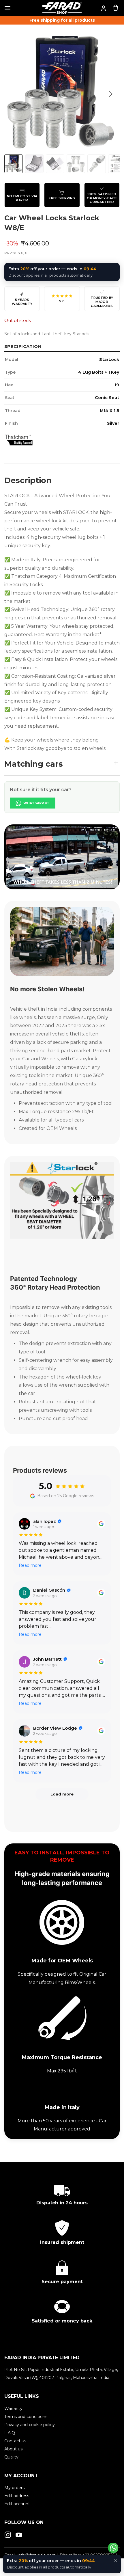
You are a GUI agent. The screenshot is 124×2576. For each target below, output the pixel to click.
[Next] (110, 94)
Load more (62, 1794)
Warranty (13, 2409)
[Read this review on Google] (101, 1524)
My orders (14, 2488)
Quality (11, 2457)
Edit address (17, 2496)
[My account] (104, 8)
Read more (30, 1565)
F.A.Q (10, 2433)
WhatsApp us (36, 803)
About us (13, 2449)
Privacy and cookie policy (30, 2425)
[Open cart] (116, 8)
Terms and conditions (26, 2417)
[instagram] (8, 2535)
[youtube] (19, 2535)
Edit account (17, 2504)
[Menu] (7, 8)
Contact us (15, 2441)
